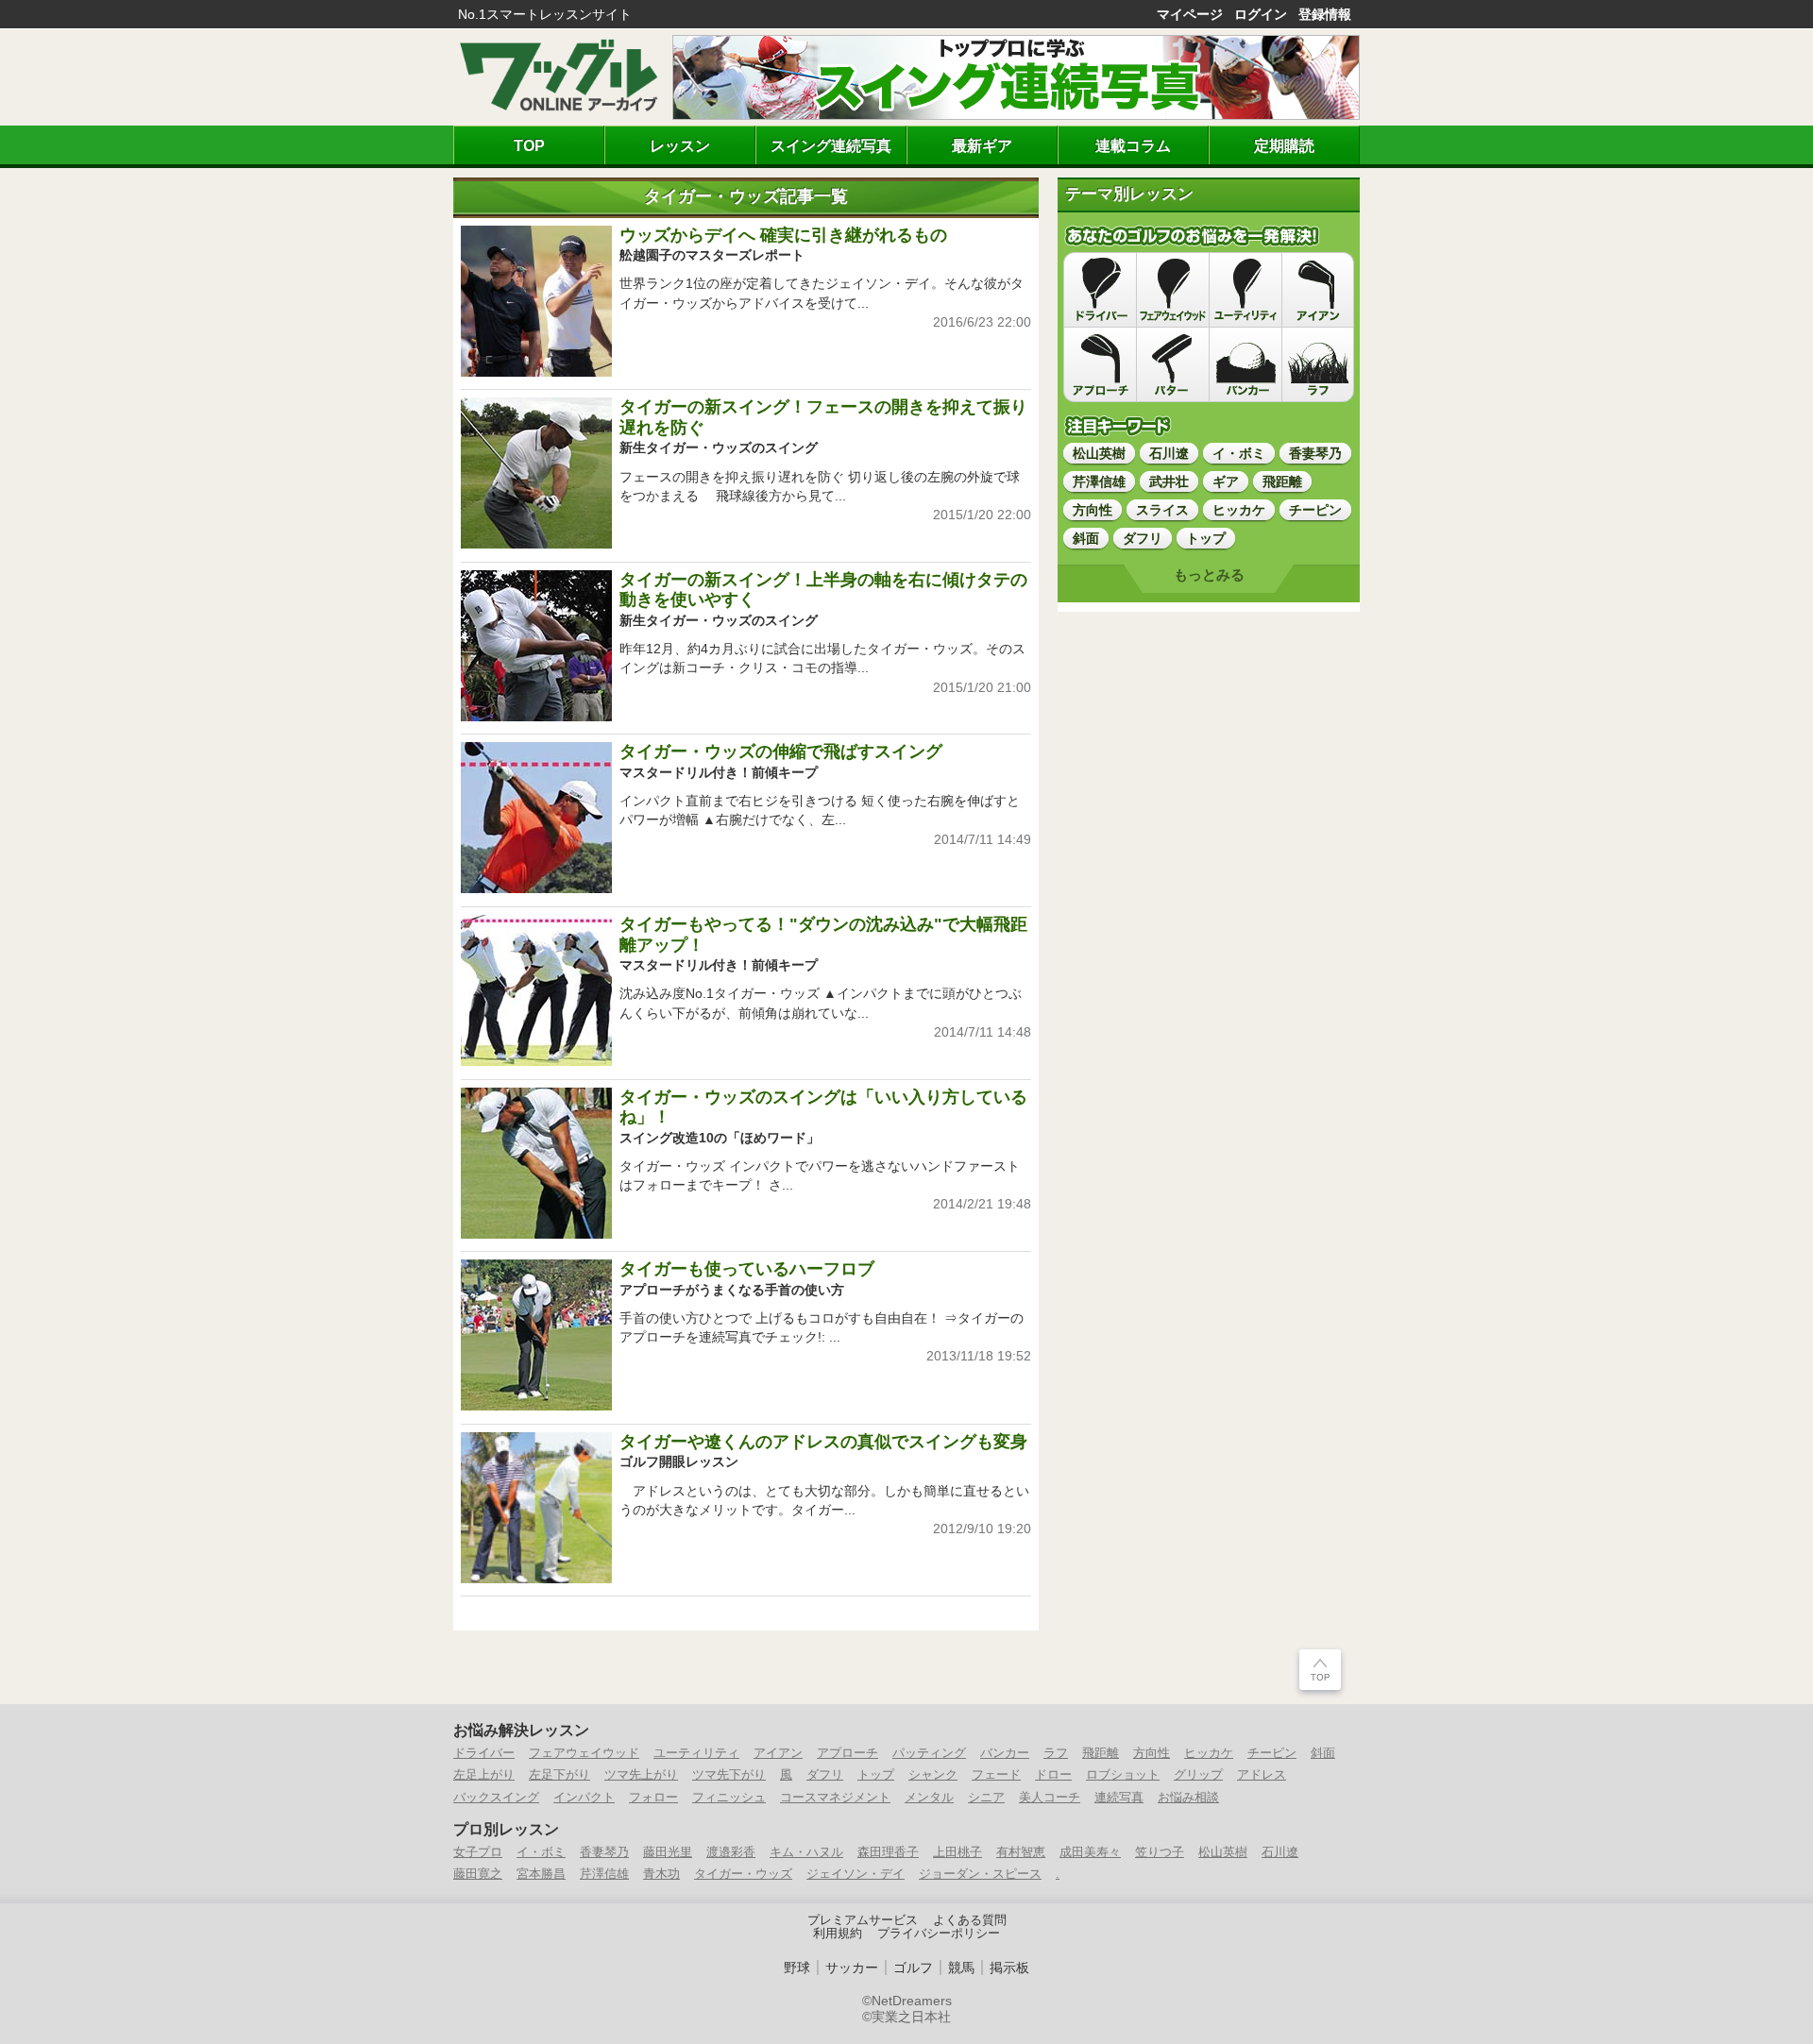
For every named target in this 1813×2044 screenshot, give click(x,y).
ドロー (1053, 1774)
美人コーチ (1050, 1797)
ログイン (1261, 14)
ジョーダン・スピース (980, 1874)
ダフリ (825, 1774)
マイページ (1190, 14)
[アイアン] (1318, 290)
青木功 (661, 1874)
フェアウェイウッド (584, 1753)
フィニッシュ (729, 1797)
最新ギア (982, 145)
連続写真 (1119, 1797)
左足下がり (559, 1774)
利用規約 (838, 1934)
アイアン (778, 1753)
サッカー (852, 1968)
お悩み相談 (1188, 1797)
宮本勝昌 (541, 1874)
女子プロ (478, 1852)
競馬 (961, 1968)
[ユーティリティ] (1245, 290)
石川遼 (1280, 1852)
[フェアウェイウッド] (1173, 290)
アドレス (1262, 1774)
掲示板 (1009, 1968)
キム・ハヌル (806, 1852)
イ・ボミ (541, 1852)
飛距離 (1101, 1753)
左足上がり (484, 1774)
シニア (986, 1797)
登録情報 (1325, 14)
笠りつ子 (1160, 1852)
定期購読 (1284, 145)
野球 (797, 1968)
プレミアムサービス (863, 1920)
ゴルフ (913, 1968)
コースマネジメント (835, 1797)
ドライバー (484, 1753)
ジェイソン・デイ (856, 1874)
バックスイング (496, 1797)
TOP (529, 145)
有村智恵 (1021, 1852)
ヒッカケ (1209, 1753)
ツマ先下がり (729, 1774)
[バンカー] (1245, 364)
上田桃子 (957, 1852)
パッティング (929, 1753)
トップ (876, 1774)
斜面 (1323, 1753)
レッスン (680, 145)
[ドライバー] (1100, 290)
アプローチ (847, 1753)
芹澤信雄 (604, 1874)
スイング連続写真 (831, 145)
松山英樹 (1223, 1852)
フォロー (653, 1797)
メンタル (929, 1797)
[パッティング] (1173, 364)
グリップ (1198, 1774)
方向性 (1152, 1753)
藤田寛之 (478, 1874)
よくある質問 (970, 1920)
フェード (996, 1774)
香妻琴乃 (604, 1852)
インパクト (584, 1797)
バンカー (1005, 1753)
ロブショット (1123, 1774)
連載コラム (1133, 145)
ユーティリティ (696, 1753)
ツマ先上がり (641, 1774)
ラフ (1056, 1753)
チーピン (1272, 1753)
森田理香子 (888, 1852)
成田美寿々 (1090, 1852)
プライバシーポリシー (939, 1934)
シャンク (933, 1774)
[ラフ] (1318, 364)
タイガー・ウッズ (743, 1874)
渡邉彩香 (731, 1852)
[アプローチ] (1100, 364)
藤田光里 (668, 1852)
